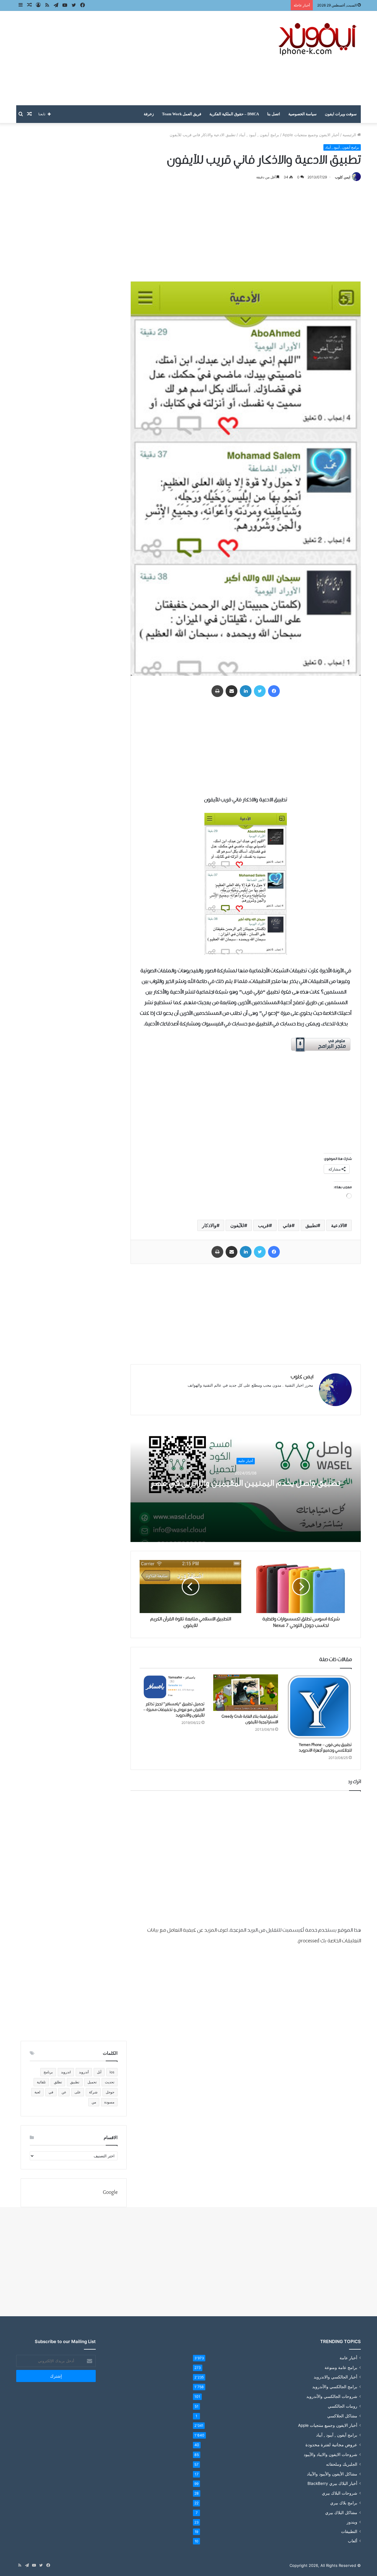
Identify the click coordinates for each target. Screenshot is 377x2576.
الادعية (338, 1225)
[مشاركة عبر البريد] (232, 691)
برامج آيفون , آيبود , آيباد (259, 135)
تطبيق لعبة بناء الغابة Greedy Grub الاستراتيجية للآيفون (250, 1719)
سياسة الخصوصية (302, 114)
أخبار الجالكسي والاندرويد (335, 2377)
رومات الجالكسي (343, 2406)
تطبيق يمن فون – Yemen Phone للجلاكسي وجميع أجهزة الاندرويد (325, 1748)
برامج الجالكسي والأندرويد (335, 2387)
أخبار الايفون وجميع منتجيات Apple (311, 135)
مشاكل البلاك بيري (341, 2512)
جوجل (110, 2092)
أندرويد (84, 2072)
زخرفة (149, 114)
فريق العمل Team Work (182, 114)
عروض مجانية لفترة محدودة (331, 2445)
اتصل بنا (274, 114)
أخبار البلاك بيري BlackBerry (332, 2483)
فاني (287, 1225)
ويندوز (352, 2522)
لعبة (37, 2092)
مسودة (109, 2102)
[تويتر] (260, 691)
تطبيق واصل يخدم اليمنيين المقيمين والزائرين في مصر (246, 1483)
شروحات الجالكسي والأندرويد (332, 2396)
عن (64, 2092)
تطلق (58, 2082)
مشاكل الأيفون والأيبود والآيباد (332, 2474)
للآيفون (237, 1225)
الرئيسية (350, 135)
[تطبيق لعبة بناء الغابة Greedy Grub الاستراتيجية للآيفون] (246, 1693)
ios (112, 2072)
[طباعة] (217, 691)
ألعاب (353, 2541)
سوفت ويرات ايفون (341, 114)
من (94, 2102)
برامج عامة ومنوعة (341, 2367)
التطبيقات (349, 2531)
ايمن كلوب (343, 177)
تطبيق (311, 1225)
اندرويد (66, 2072)
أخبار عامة (246, 1461)
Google (110, 2193)
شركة (93, 2092)
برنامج (48, 2072)
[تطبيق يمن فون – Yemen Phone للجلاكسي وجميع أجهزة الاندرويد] (319, 1707)
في (51, 2092)
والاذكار (209, 1225)
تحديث (110, 2082)
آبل (99, 2072)
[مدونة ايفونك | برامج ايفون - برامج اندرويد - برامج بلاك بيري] (318, 39)
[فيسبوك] (274, 691)
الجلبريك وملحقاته (342, 2464)
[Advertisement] (130, 58)
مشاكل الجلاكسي (342, 2416)
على (78, 2092)
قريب (263, 1225)
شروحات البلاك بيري (340, 2493)
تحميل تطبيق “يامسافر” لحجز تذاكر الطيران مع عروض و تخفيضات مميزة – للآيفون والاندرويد (174, 1710)
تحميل (92, 2082)
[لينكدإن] (246, 691)
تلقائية (41, 2082)
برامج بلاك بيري (344, 2503)
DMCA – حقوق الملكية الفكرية (234, 114)
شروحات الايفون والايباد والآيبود (330, 2454)
